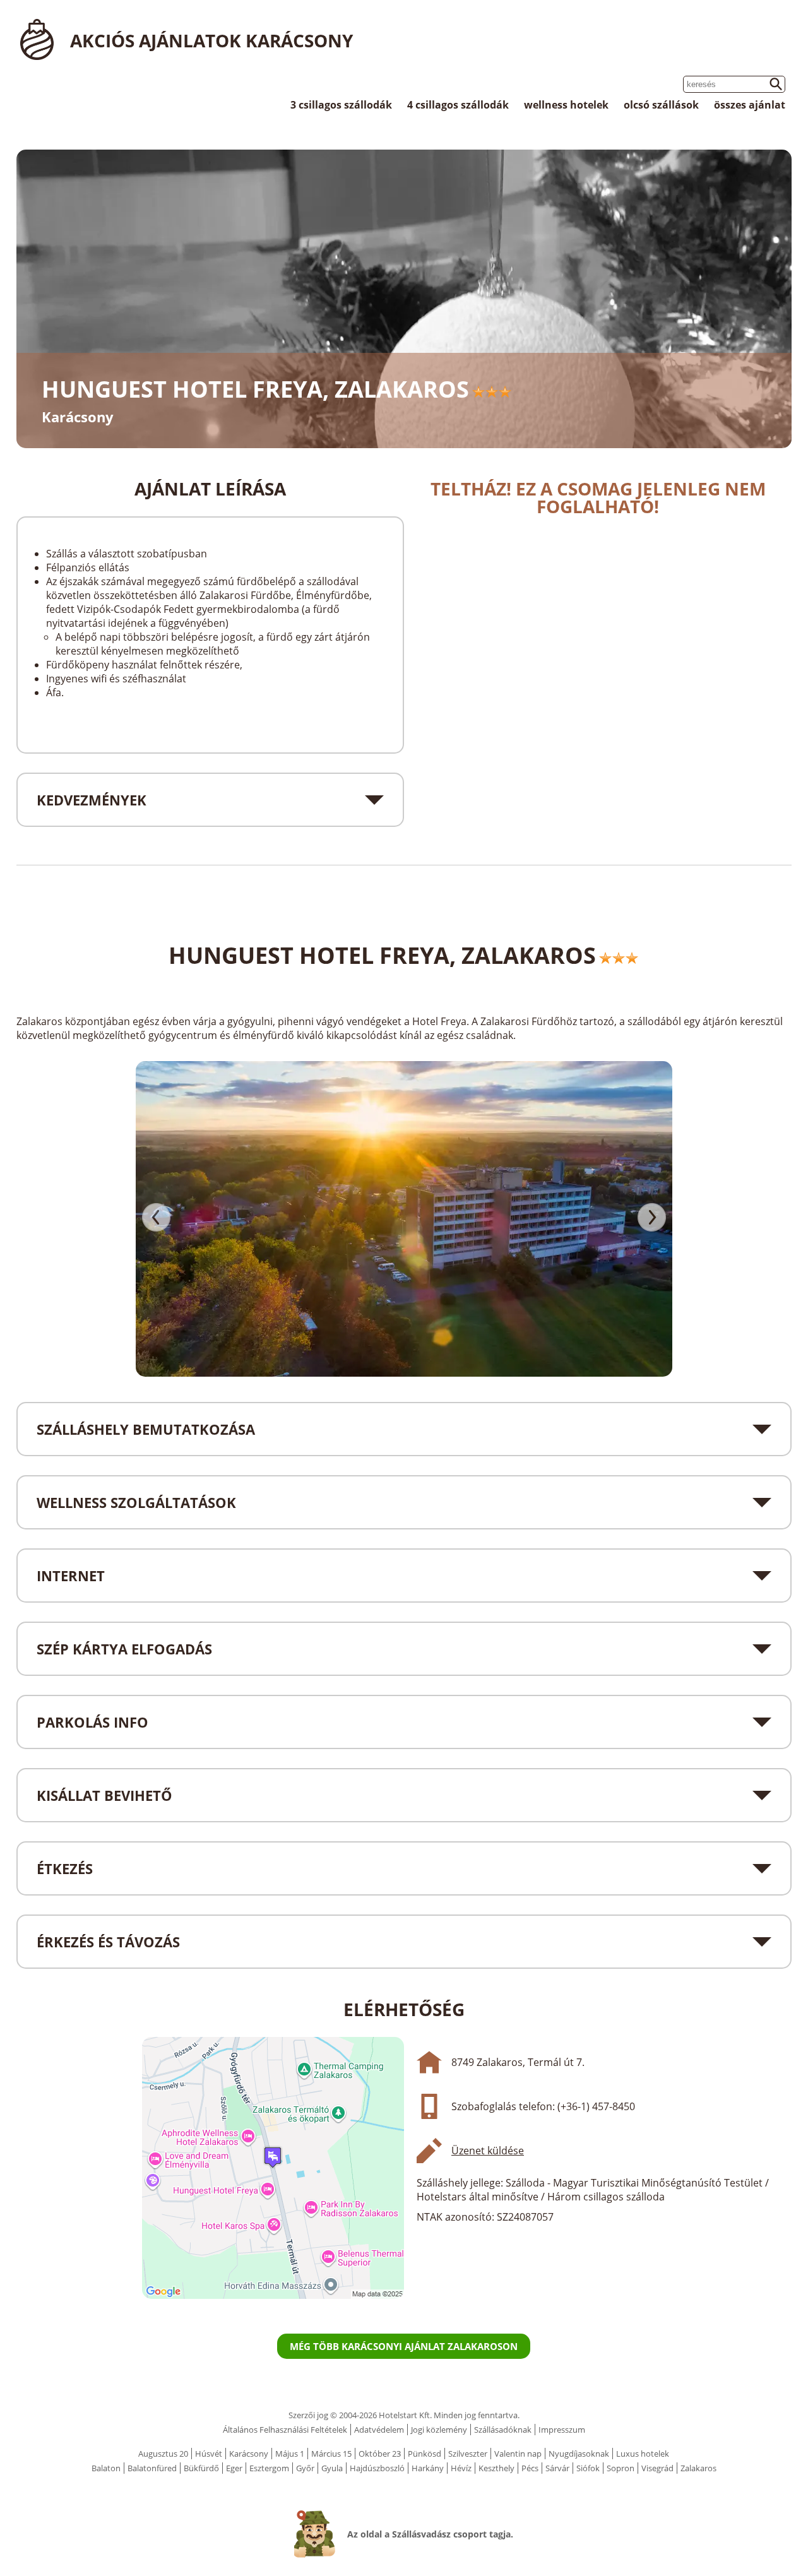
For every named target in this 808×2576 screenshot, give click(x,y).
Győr (305, 2468)
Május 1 (290, 2454)
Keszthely (496, 2468)
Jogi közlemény (439, 2430)
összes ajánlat (750, 105)
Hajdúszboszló (377, 2468)
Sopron (621, 2468)
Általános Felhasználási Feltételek (285, 2430)
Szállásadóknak (503, 2430)
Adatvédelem (379, 2430)
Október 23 (380, 2454)
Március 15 (331, 2454)
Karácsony (249, 2454)
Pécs (530, 2468)
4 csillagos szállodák (458, 105)
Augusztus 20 (163, 2454)
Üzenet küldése (488, 2151)
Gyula (332, 2468)
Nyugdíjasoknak (579, 2454)
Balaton (106, 2468)
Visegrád (657, 2468)
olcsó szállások (661, 105)
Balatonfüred (152, 2468)
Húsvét (209, 2454)
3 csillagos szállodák (341, 105)
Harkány (428, 2468)
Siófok (588, 2468)
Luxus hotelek (643, 2454)
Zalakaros (698, 2468)
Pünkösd (425, 2454)
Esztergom (269, 2468)
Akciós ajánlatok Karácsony (211, 40)
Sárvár (557, 2468)
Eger (234, 2468)
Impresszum (562, 2430)
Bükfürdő (201, 2468)
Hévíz (461, 2468)
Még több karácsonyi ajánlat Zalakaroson (404, 2346)
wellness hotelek (566, 105)
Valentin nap (518, 2454)
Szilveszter (468, 2454)
